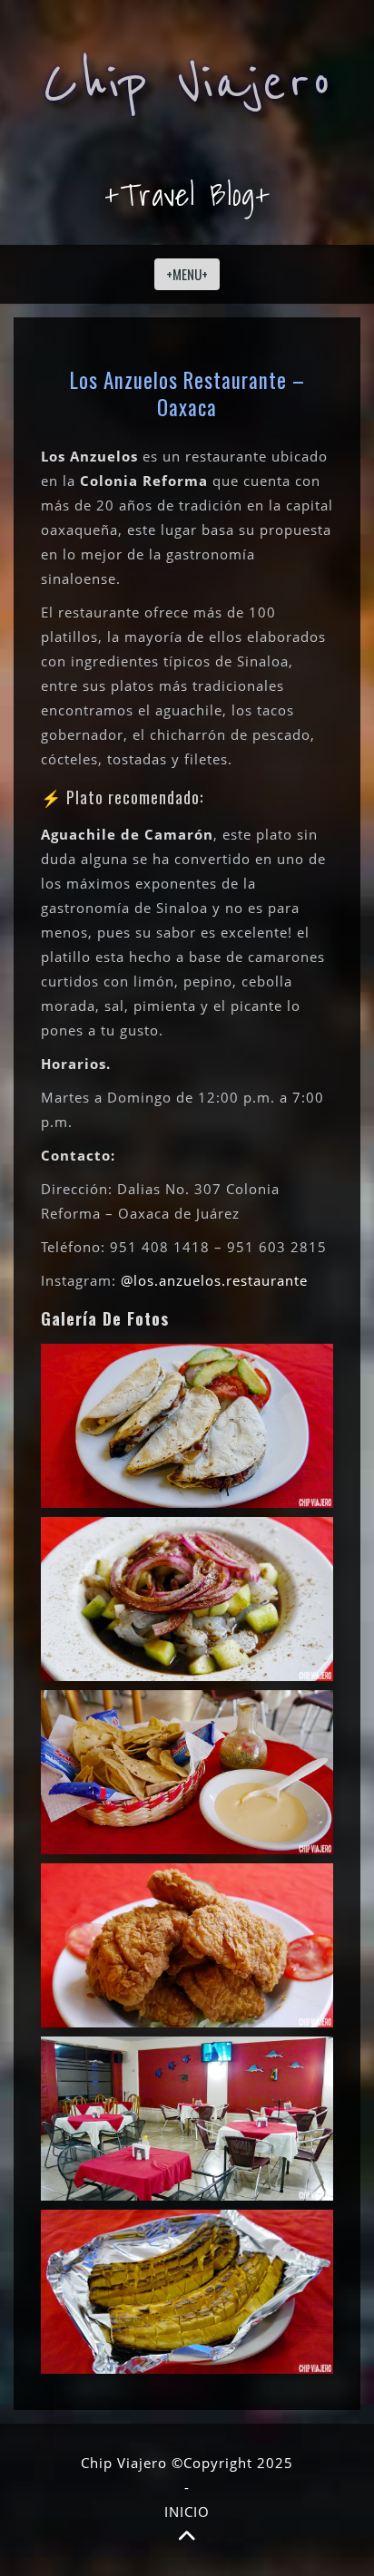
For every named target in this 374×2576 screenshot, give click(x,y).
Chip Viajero (187, 83)
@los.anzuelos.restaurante (214, 1280)
